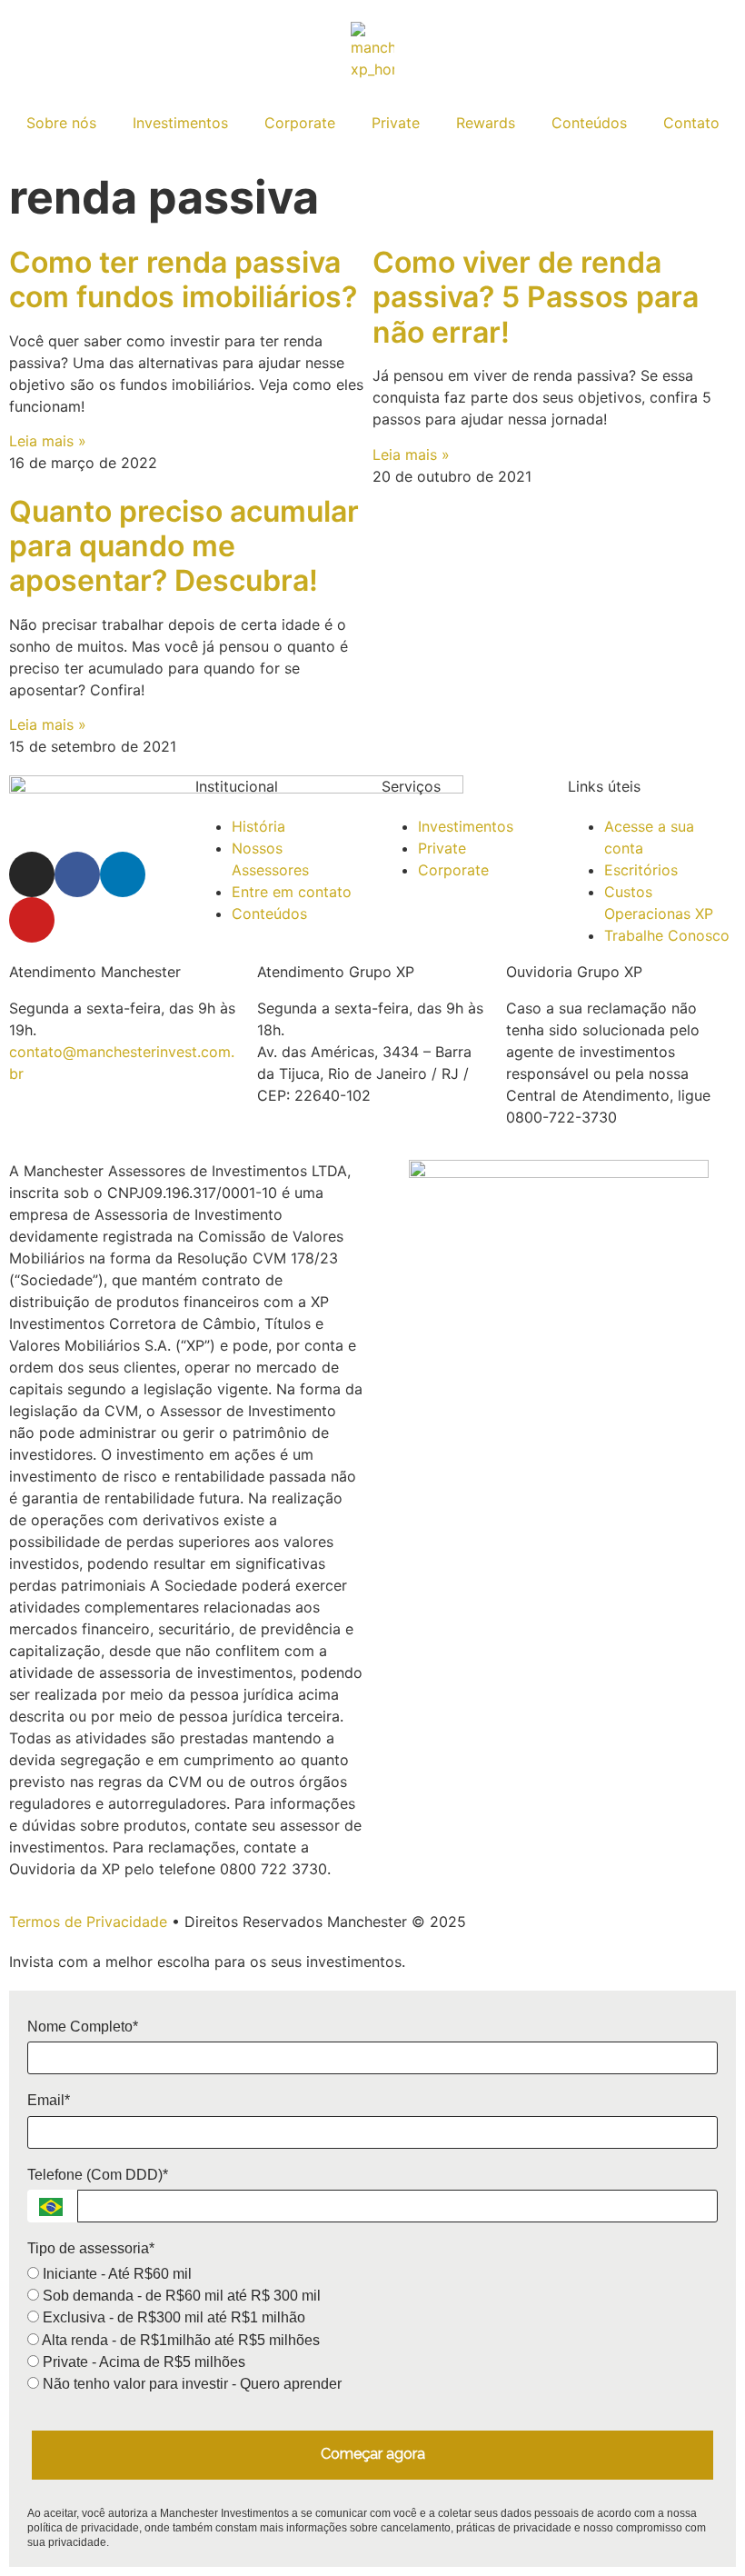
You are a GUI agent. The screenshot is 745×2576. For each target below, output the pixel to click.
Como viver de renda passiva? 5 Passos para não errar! (536, 297)
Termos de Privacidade (88, 1922)
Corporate (300, 123)
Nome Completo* (83, 2027)
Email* (49, 2100)
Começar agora (373, 2454)
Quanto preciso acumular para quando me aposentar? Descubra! (184, 546)
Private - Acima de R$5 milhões (142, 2362)
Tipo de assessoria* (91, 2248)
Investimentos (180, 123)
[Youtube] (32, 920)
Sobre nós (61, 123)
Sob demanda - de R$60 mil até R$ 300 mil (180, 2296)
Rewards (486, 123)
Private (396, 123)
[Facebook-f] (77, 874)
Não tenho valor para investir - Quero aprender (190, 2384)
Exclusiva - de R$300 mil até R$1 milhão (172, 2317)
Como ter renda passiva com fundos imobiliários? (183, 280)
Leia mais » (48, 441)
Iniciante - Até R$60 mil (115, 2274)
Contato (691, 123)
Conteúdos (589, 123)
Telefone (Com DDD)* (98, 2175)
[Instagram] (32, 874)
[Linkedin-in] (123, 874)
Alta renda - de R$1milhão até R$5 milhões (179, 2340)
